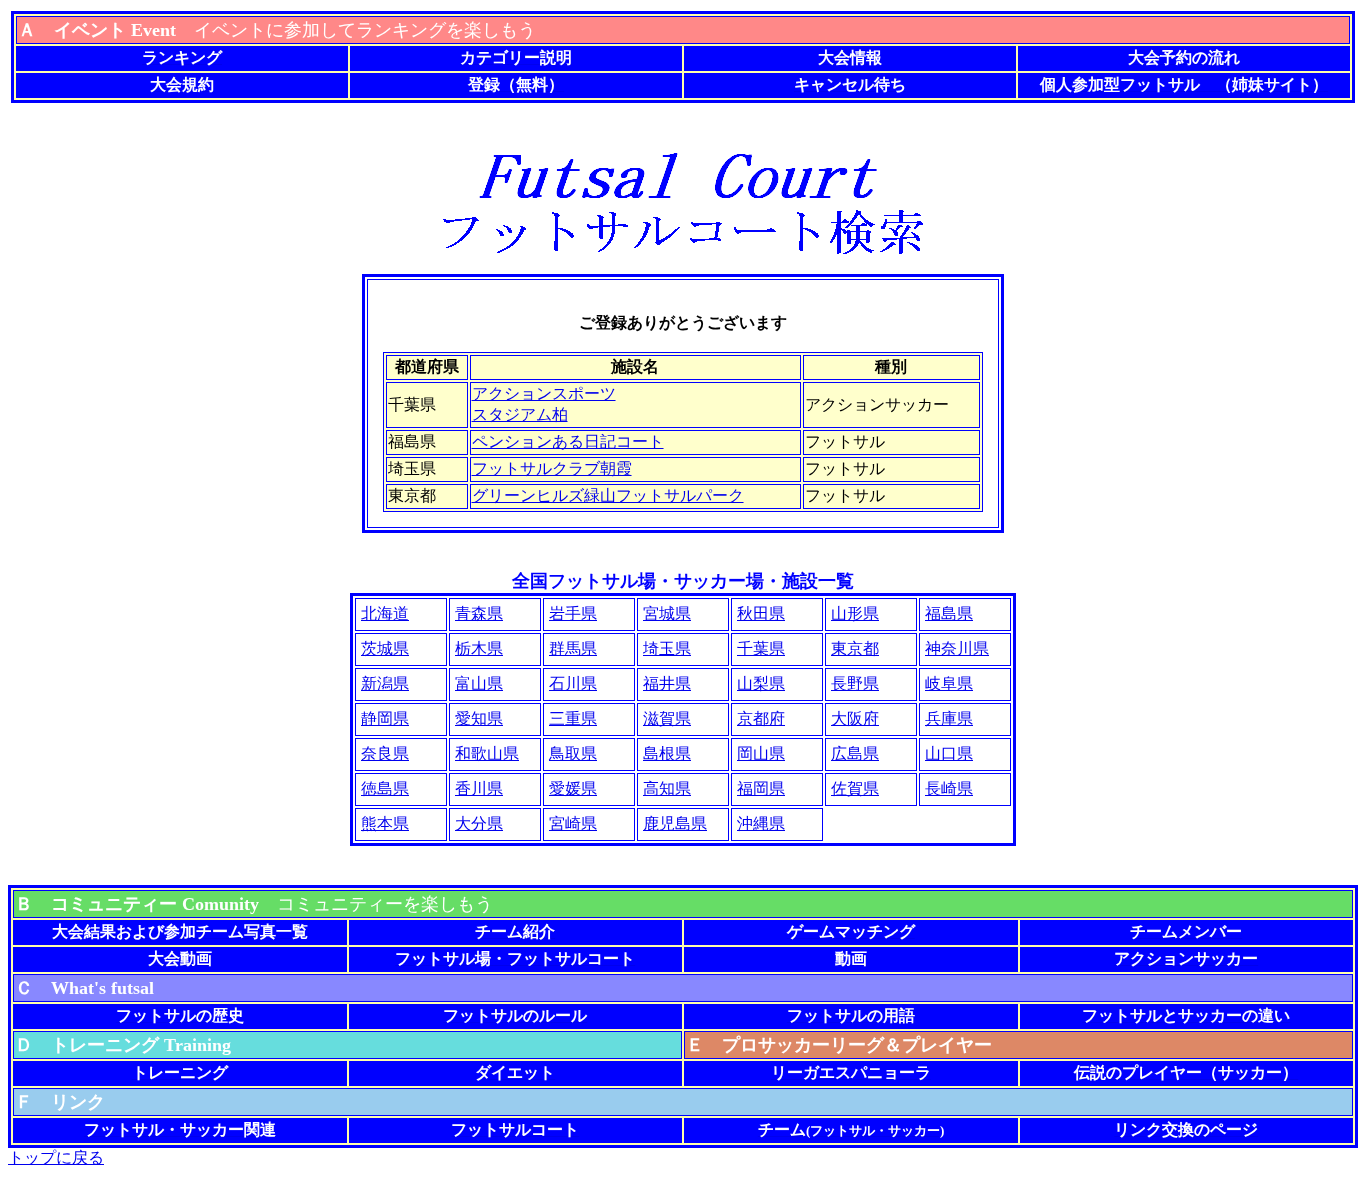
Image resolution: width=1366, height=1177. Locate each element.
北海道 (385, 613)
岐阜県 (949, 683)
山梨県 (761, 683)
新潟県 (385, 683)
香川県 (479, 788)
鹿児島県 (675, 823)
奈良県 (385, 753)
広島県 (855, 753)
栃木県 (479, 648)
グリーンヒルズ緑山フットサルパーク (608, 495)
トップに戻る (56, 1157)
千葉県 (761, 648)
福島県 (949, 613)
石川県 (573, 683)
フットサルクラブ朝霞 (552, 468)
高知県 (667, 788)
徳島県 (385, 788)
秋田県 (761, 613)
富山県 (479, 683)
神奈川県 (957, 648)
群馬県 (573, 648)
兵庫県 (949, 718)
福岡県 (761, 788)
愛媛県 (573, 788)
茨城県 (385, 648)
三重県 (573, 718)
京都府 (761, 718)
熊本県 (385, 823)
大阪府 (855, 718)
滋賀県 (667, 718)
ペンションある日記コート (568, 441)
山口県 (949, 753)
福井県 (667, 683)
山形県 (855, 613)
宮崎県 (573, 823)
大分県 (479, 823)
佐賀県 (855, 788)
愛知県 (479, 718)
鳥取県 (573, 753)
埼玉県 (667, 648)
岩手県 (573, 613)
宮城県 (667, 613)
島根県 (667, 753)
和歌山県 (487, 753)
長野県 (855, 683)
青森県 (479, 613)
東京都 (855, 648)
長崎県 (949, 788)
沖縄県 (761, 823)
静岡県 (385, 718)
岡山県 (761, 753)
